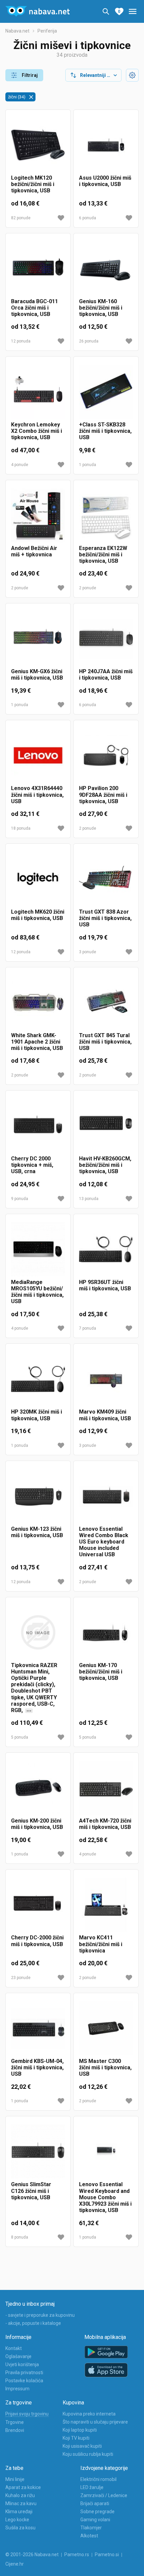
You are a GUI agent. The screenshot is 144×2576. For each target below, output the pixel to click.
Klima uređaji (19, 2512)
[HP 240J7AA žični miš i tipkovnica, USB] (106, 638)
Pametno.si (107, 2555)
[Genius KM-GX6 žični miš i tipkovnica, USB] (38, 638)
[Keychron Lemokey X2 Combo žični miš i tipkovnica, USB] (38, 392)
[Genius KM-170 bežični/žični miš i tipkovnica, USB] (106, 1632)
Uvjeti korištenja (22, 2364)
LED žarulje (92, 2487)
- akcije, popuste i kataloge (33, 2323)
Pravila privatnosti (24, 2373)
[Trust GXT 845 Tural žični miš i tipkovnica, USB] (106, 1002)
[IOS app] (106, 2370)
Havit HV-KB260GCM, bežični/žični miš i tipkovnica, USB (105, 1165)
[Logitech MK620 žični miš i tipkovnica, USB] (38, 879)
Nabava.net (17, 31)
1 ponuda (88, 465)
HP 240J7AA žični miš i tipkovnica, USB (106, 675)
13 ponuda (89, 1199)
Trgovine (15, 2422)
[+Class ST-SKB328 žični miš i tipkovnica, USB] (106, 392)
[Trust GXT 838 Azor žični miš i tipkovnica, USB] (106, 879)
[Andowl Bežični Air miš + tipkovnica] (38, 515)
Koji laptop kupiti (80, 2430)
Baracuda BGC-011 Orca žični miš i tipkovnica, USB (34, 308)
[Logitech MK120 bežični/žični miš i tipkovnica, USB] (38, 145)
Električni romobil (98, 2479)
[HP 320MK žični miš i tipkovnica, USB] (38, 1379)
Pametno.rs (77, 2555)
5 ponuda (20, 1737)
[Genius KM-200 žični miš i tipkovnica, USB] (38, 1788)
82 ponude (21, 218)
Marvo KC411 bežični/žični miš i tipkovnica (101, 1944)
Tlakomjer (91, 2528)
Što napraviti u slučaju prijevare (95, 2422)
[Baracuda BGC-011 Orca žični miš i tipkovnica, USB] (38, 268)
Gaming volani (95, 2520)
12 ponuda (21, 341)
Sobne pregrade (97, 2512)
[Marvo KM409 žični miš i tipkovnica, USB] (106, 1379)
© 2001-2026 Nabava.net (32, 2555)
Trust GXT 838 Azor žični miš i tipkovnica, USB (105, 918)
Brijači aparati (95, 2503)
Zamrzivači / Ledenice (104, 2495)
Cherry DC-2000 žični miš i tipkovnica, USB (37, 1941)
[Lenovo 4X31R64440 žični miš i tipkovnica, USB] (38, 755)
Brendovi (15, 2430)
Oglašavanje (18, 2356)
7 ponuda (88, 1328)
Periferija (47, 31)
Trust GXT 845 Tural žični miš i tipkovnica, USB (105, 1042)
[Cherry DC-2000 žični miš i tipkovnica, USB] (38, 1905)
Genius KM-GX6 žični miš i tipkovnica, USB (37, 675)
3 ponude (88, 952)
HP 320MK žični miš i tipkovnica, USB (37, 1415)
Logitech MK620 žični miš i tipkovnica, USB (38, 915)
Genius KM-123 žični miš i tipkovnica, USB (37, 1532)
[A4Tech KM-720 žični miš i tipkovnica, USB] (106, 1788)
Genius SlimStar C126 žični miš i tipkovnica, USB (31, 2191)
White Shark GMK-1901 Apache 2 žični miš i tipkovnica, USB (37, 1042)
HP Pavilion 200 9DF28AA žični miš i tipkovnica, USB (103, 795)
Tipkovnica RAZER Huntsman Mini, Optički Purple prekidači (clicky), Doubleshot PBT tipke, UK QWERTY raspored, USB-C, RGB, (34, 1688)
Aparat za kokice (23, 2487)
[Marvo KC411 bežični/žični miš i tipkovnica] (106, 1905)
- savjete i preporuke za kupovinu (40, 2315)
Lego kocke (17, 2520)
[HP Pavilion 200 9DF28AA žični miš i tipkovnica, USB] (106, 755)
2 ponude (20, 588)
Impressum (17, 2389)
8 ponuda (20, 2237)
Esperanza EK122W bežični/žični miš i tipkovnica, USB (103, 555)
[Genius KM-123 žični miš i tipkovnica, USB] (38, 1496)
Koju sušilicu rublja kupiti (88, 2454)
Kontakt (14, 2348)
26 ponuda (89, 341)
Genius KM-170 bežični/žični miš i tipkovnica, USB (101, 1672)
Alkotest (89, 2536)
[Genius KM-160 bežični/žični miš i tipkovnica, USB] (106, 268)
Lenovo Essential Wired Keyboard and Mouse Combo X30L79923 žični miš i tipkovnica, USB (105, 2197)
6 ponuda (88, 218)
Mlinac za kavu (21, 2503)
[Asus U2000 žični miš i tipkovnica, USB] (106, 145)
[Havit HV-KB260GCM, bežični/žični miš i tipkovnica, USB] (106, 1126)
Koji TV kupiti (76, 2438)
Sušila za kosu (20, 2528)
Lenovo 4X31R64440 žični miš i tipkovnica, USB (37, 795)
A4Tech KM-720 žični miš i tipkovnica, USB (105, 1824)
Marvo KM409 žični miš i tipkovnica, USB (105, 1415)
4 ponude (20, 465)
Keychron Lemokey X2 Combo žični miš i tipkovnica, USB (37, 431)
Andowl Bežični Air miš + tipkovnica (34, 551)
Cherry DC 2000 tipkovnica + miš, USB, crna (32, 1165)
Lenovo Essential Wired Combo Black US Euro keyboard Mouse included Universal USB (104, 1542)
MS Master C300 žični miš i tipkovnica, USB (105, 2067)
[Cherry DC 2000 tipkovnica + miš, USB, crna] (38, 1126)
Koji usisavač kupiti (82, 2446)
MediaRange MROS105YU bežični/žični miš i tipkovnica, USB (37, 1292)
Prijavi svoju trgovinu (27, 2414)
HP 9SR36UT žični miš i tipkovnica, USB (105, 1285)
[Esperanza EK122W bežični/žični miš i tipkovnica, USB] (106, 515)
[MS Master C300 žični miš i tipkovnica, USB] (106, 2028)
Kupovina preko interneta (89, 2414)
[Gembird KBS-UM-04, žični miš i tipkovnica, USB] (38, 2028)
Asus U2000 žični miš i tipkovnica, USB (105, 181)
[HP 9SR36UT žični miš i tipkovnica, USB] (106, 1249)
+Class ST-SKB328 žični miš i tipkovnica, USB (105, 431)
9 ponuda (20, 1199)
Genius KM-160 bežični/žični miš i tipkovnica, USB (101, 308)
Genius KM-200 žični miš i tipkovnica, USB (37, 1824)
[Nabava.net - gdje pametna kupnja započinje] (38, 11)
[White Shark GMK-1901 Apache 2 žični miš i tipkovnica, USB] (38, 1002)
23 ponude (21, 1978)
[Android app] (106, 2352)
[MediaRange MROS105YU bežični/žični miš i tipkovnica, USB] (38, 1249)
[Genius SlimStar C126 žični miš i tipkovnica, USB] (38, 2151)
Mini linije (15, 2479)
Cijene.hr (15, 2564)
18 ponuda (21, 828)
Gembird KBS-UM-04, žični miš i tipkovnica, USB (37, 2067)
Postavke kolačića (24, 2381)
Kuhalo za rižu (20, 2495)
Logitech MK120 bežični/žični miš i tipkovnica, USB (33, 184)
